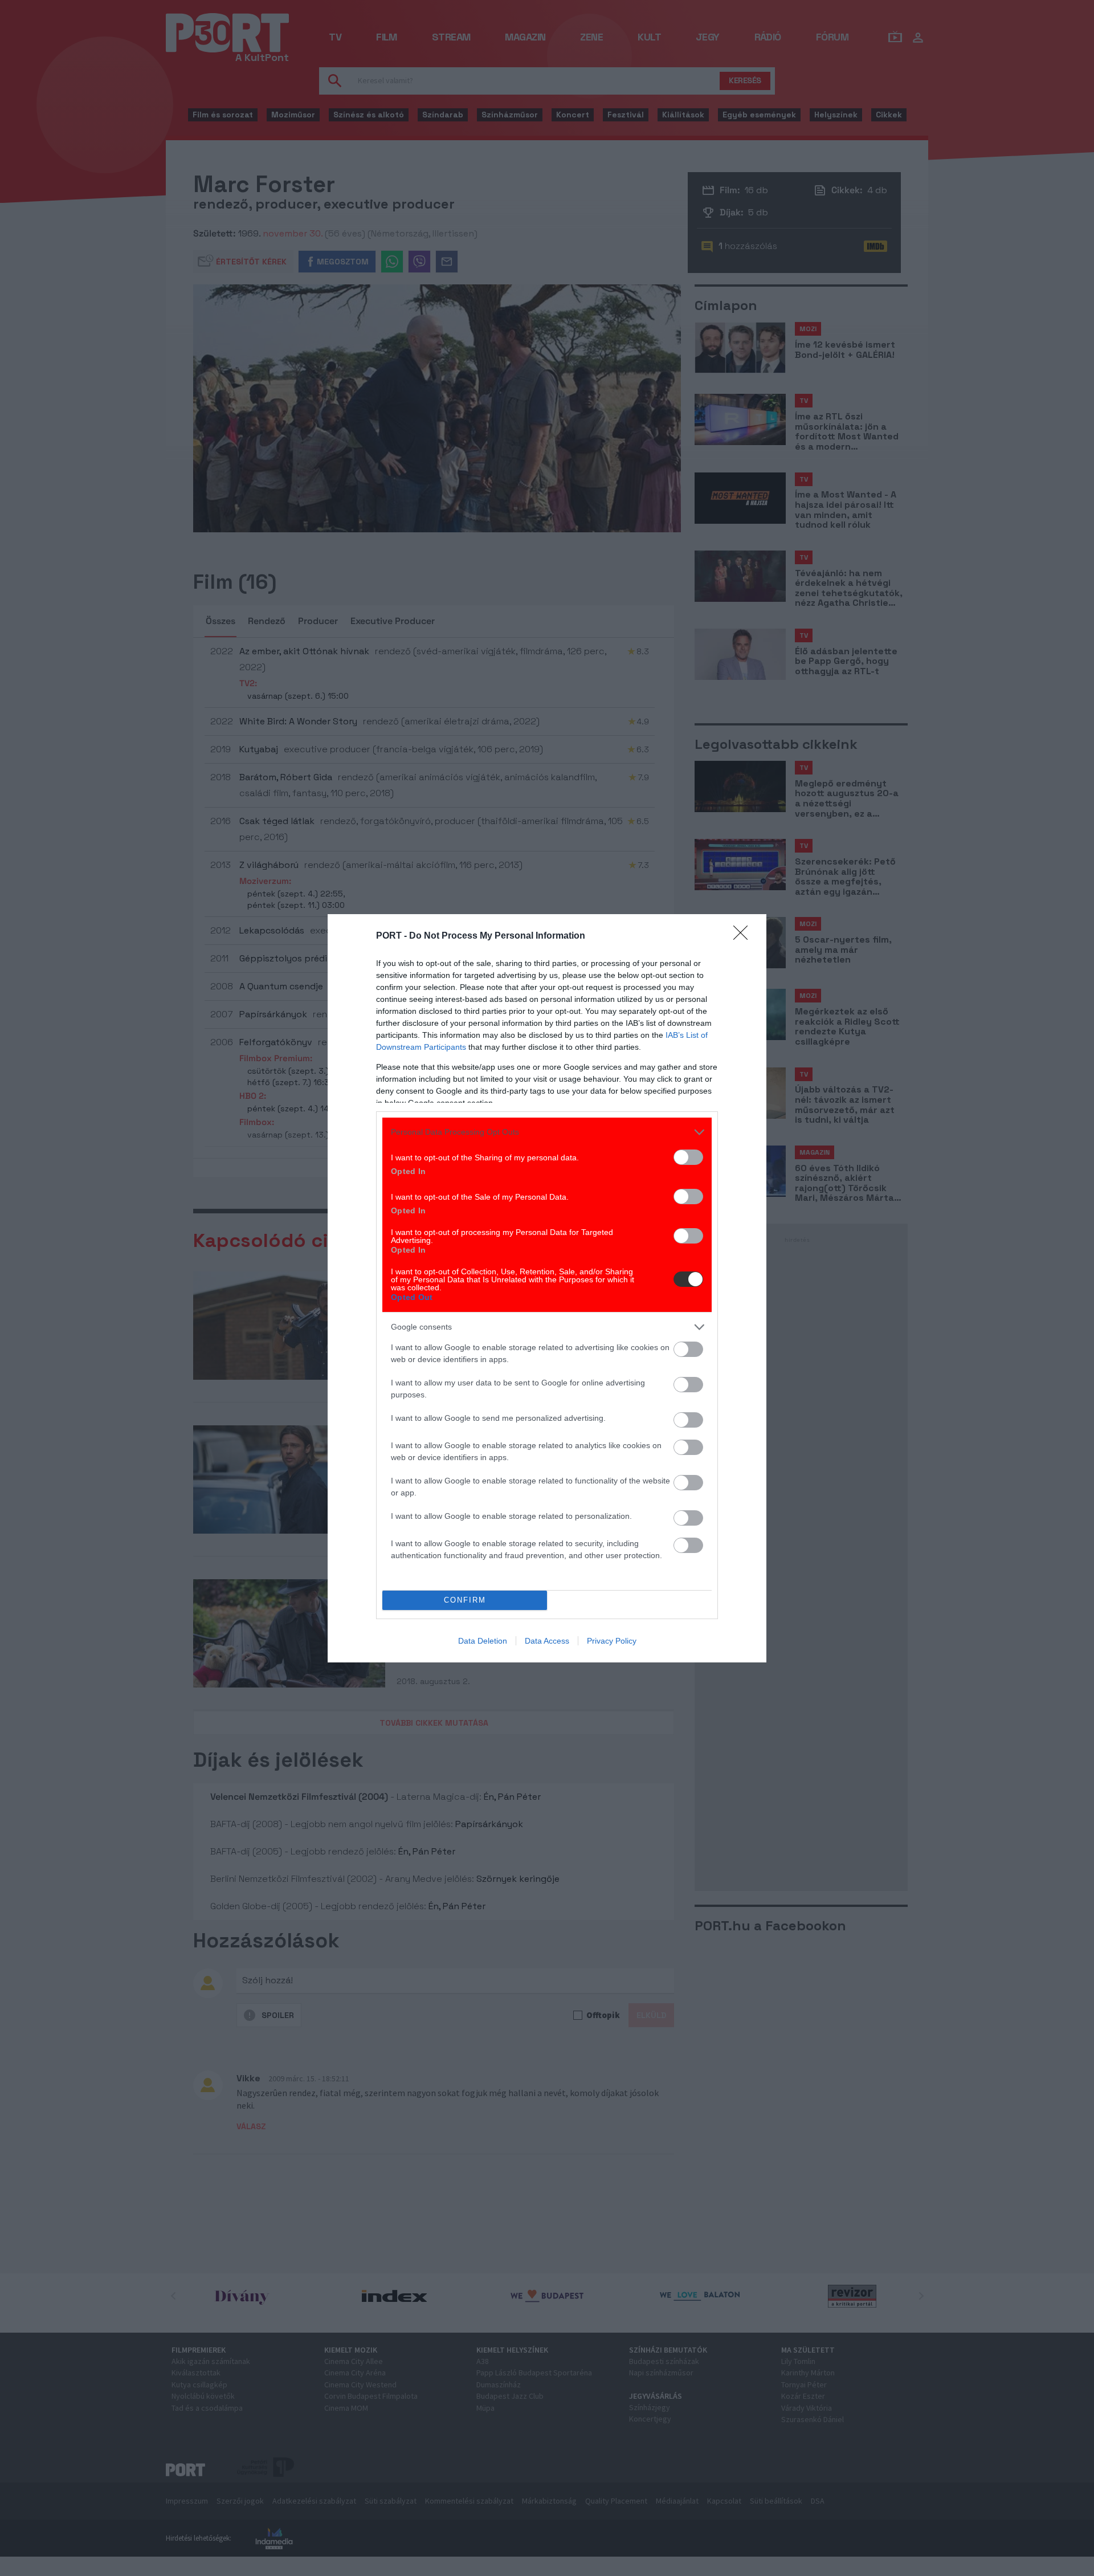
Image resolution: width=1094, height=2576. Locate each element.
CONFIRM (465, 1600)
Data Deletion (483, 1641)
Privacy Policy (612, 1641)
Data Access (547, 1641)
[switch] (688, 1157)
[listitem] (547, 1132)
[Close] (744, 936)
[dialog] (547, 1288)
